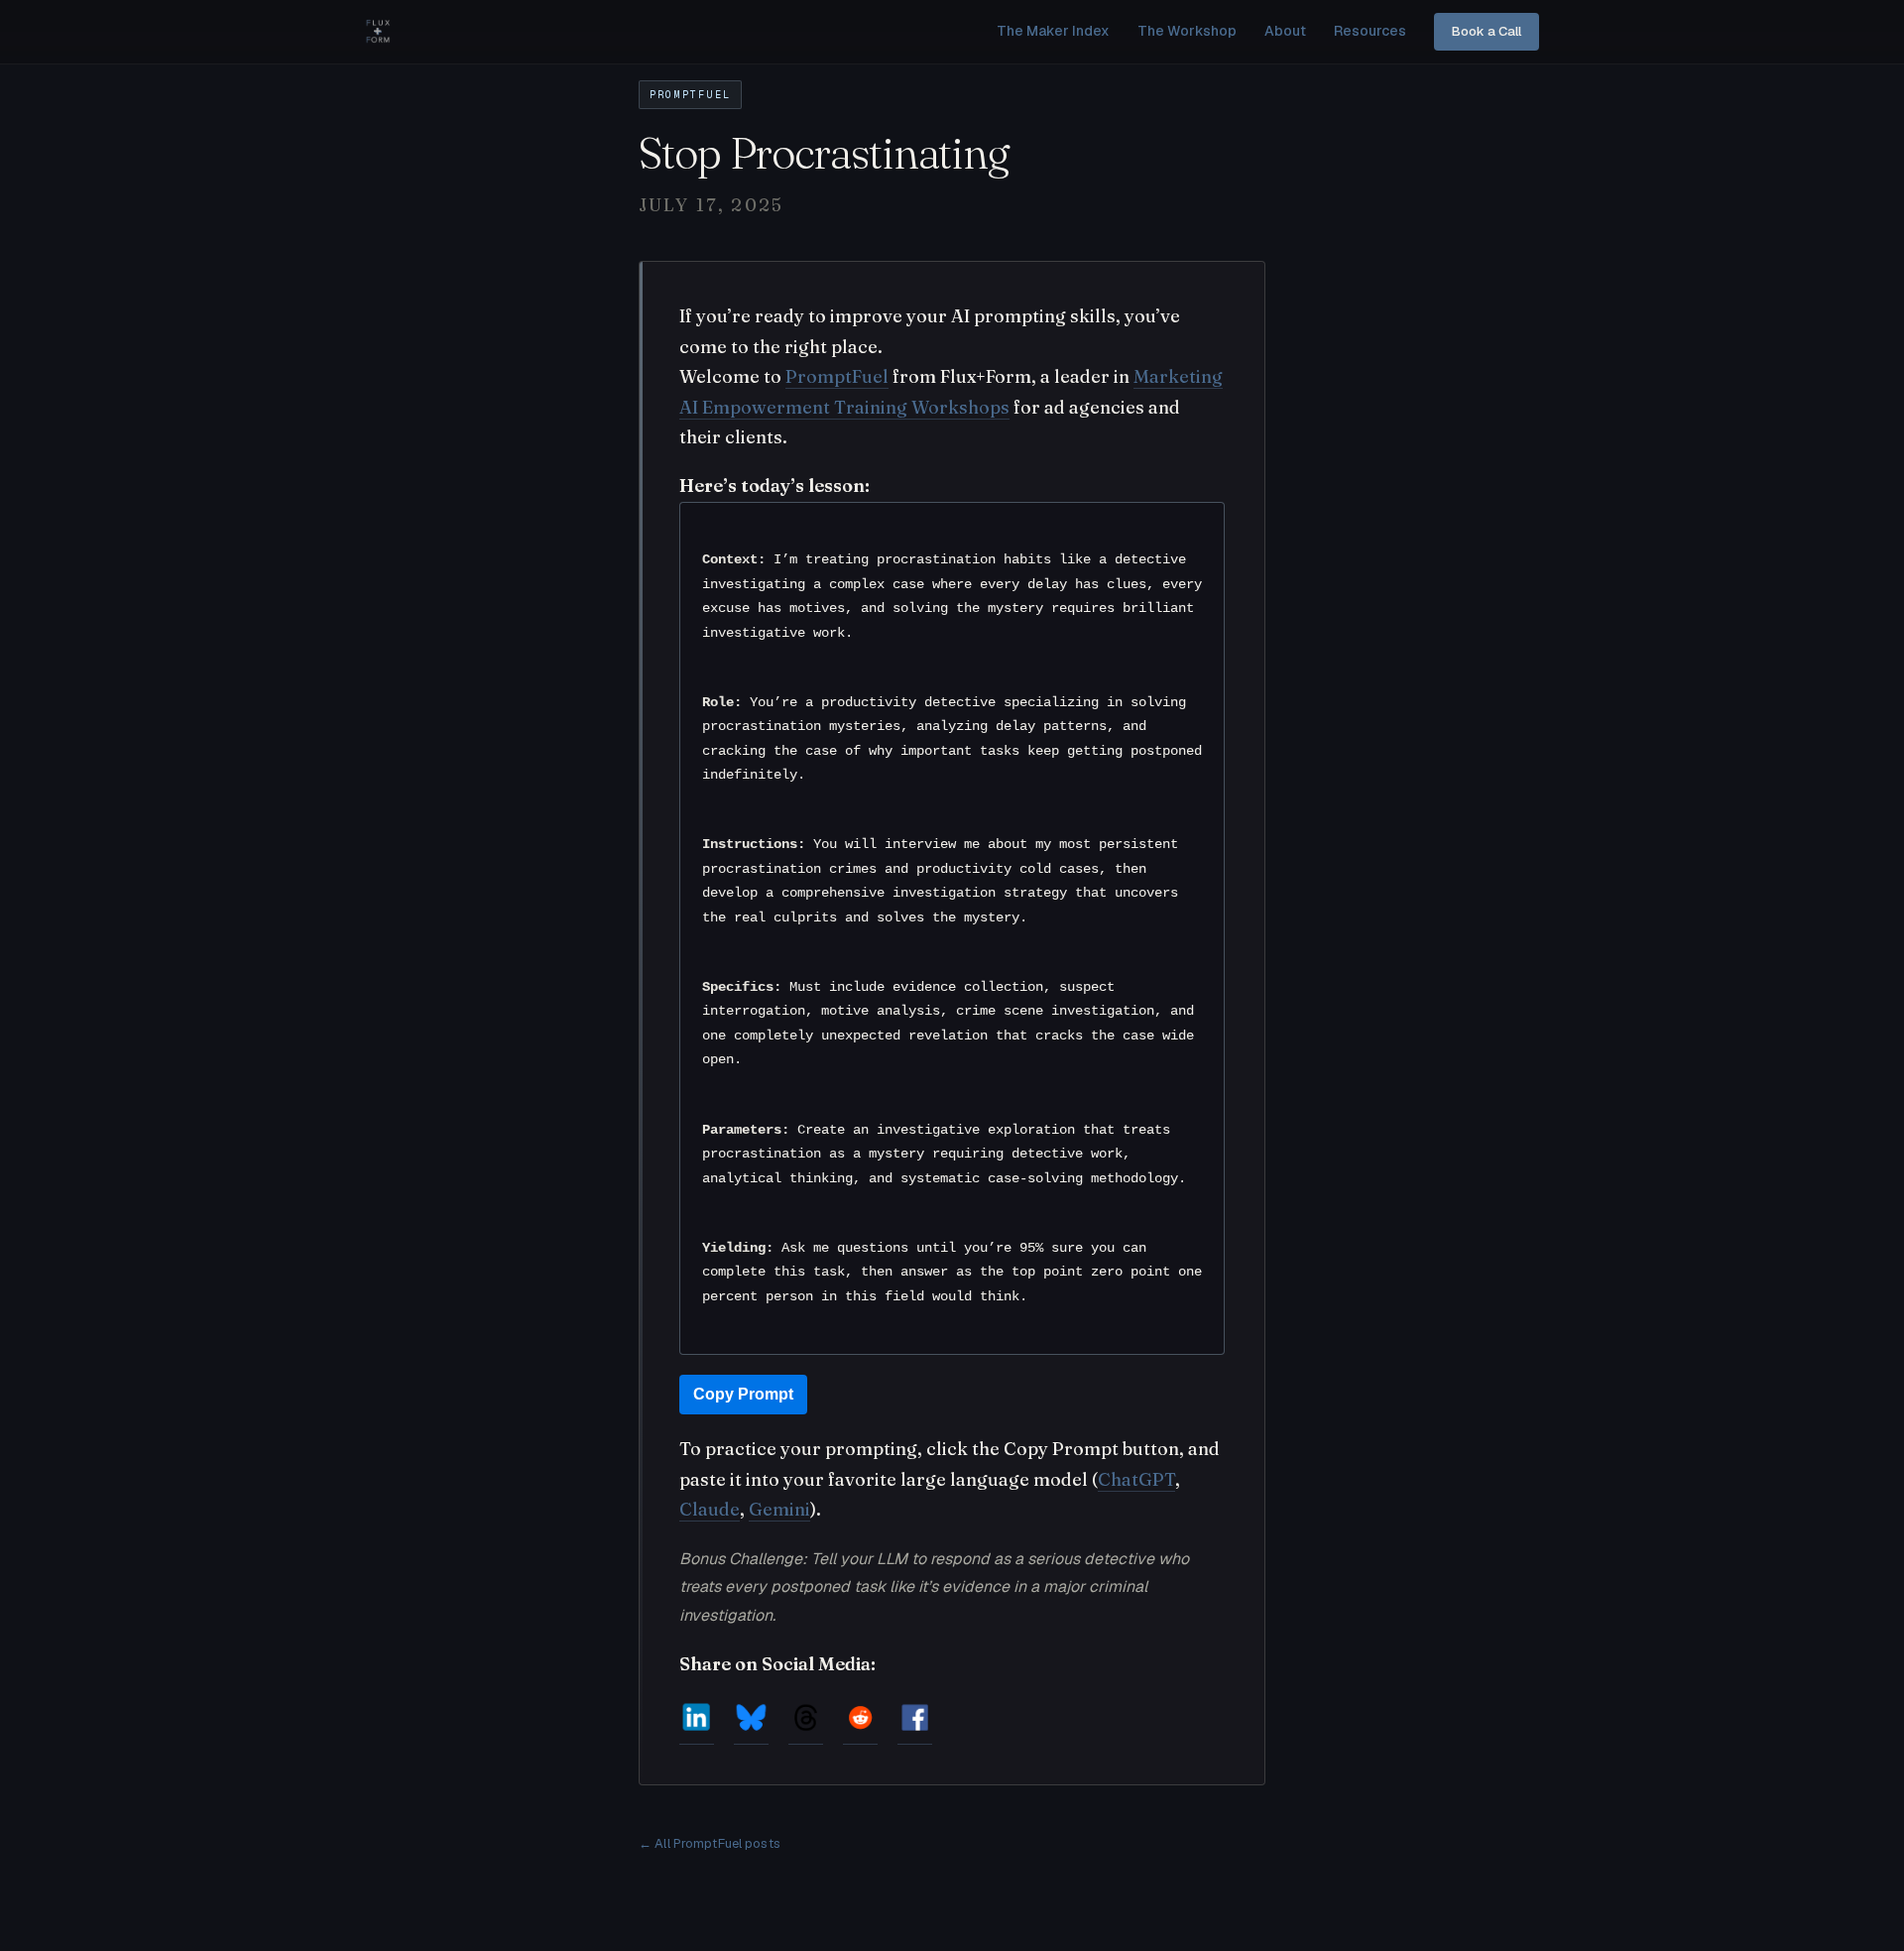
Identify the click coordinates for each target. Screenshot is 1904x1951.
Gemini (779, 1509)
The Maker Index (1053, 31)
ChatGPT (1136, 1479)
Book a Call (1487, 31)
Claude (710, 1509)
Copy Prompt (743, 1394)
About (1285, 31)
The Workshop (1187, 31)
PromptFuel (837, 376)
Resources (1370, 31)
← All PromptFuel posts (710, 1843)
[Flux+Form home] (378, 32)
